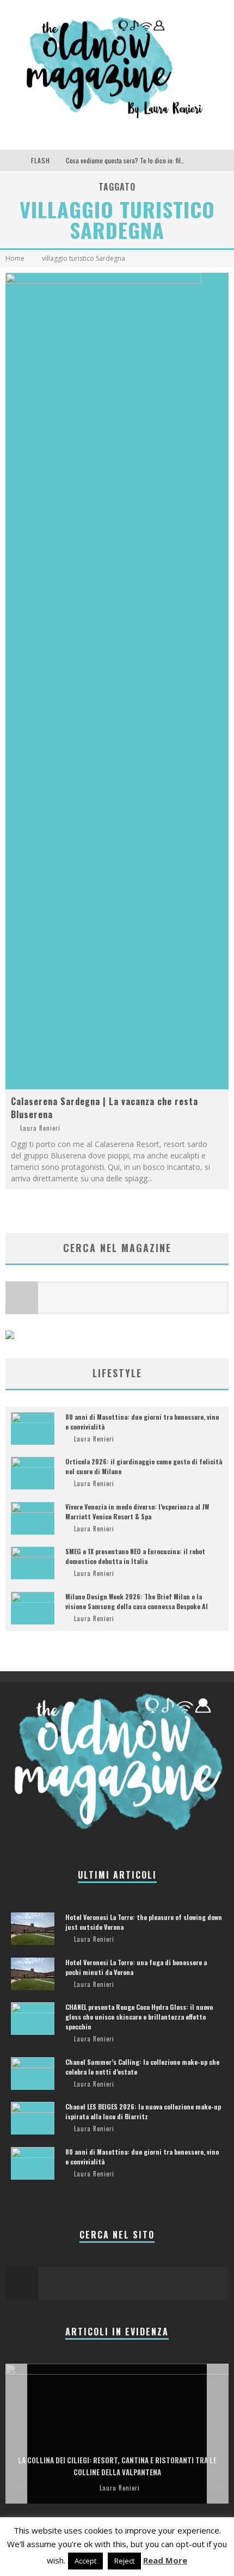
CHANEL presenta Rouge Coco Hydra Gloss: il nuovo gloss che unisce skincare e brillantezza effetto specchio (139, 2017)
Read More (165, 2560)
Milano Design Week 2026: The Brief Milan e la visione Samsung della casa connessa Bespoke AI (137, 1601)
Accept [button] (85, 2561)
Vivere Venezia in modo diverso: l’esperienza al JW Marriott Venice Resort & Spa (137, 1511)
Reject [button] (124, 2561)
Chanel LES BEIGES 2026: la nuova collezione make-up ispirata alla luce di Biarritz (143, 2111)
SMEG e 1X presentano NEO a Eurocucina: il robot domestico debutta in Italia (135, 1556)
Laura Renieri (40, 1128)
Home (15, 258)
